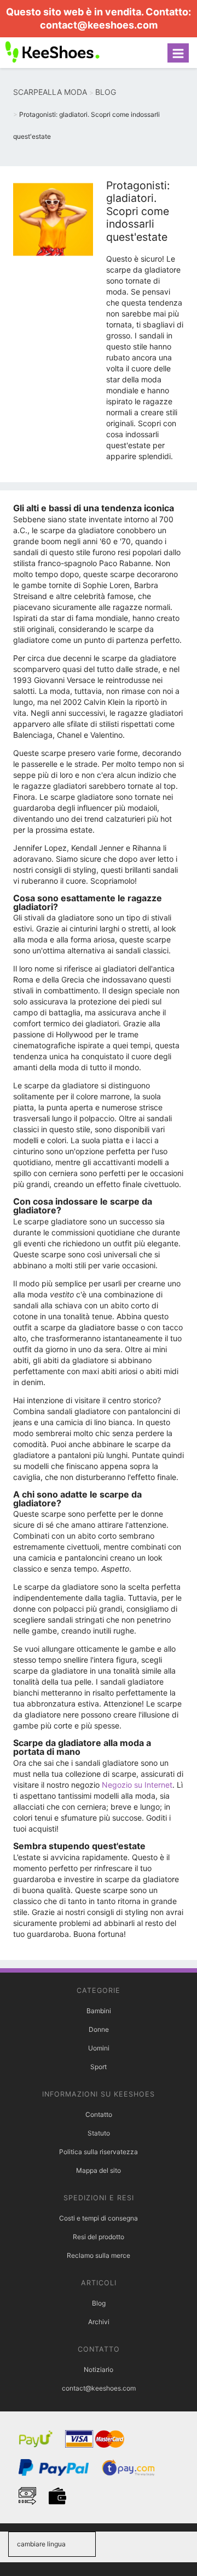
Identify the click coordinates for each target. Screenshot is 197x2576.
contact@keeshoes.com (99, 25)
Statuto (99, 2133)
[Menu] (178, 53)
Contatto (99, 2114)
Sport (99, 2067)
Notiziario (99, 2369)
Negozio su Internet (137, 1785)
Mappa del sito (99, 2170)
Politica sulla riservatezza (99, 2152)
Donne (99, 2029)
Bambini (99, 2011)
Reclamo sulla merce (99, 2255)
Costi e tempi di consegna (99, 2218)
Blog (99, 2303)
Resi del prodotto (99, 2237)
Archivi (99, 2322)
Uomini (99, 2048)
